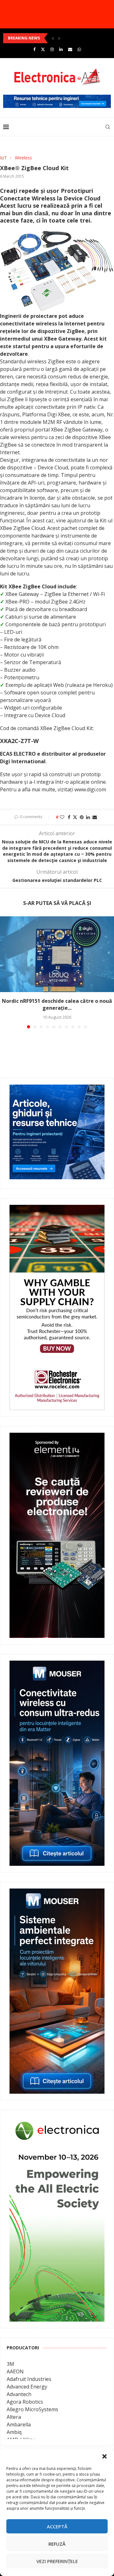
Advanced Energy (27, 2387)
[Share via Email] (95, 817)
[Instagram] (52, 49)
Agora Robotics (25, 2402)
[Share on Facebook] (69, 817)
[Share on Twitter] (75, 817)
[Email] (70, 49)
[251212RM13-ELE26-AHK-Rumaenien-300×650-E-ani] (57, 2121)
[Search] (108, 127)
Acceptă (57, 2526)
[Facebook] (34, 49)
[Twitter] (43, 49)
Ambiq (14, 2432)
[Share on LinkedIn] (88, 817)
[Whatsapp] (79, 49)
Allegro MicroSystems (32, 2409)
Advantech (19, 2394)
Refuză (57, 2544)
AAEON (15, 2371)
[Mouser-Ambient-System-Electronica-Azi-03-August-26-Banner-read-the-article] (57, 1893)
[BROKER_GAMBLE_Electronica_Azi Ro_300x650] (57, 1209)
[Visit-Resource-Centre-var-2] (57, 98)
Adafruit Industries (29, 2379)
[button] (104, 2456)
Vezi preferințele (57, 2561)
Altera (14, 2417)
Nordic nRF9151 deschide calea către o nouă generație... (57, 1005)
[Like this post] (62, 817)
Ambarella (19, 2424)
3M (10, 2364)
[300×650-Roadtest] (57, 1437)
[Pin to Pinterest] (82, 817)
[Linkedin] (61, 49)
